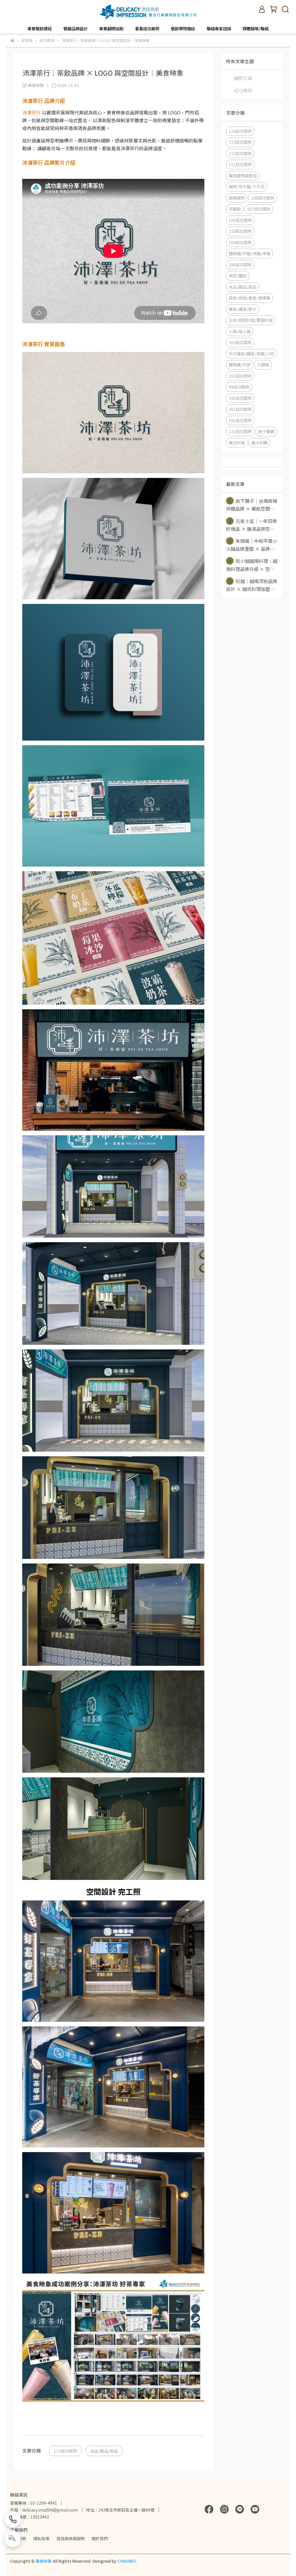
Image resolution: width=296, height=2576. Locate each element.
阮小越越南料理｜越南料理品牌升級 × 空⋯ (252, 565)
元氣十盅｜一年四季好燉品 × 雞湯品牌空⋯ (252, 525)
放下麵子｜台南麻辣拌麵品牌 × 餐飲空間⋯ (252, 505)
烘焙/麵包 (238, 276)
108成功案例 (263, 198)
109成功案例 (240, 220)
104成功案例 (240, 242)
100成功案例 (240, 398)
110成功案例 (240, 231)
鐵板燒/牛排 (240, 365)
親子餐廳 (266, 431)
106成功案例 (240, 265)
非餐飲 (235, 209)
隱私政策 (41, 2538)
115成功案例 (240, 431)
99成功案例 (239, 387)
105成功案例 (240, 420)
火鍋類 (263, 365)
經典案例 (237, 198)
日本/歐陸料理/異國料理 (251, 320)
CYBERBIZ (127, 2561)
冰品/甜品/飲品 (104, 2451)
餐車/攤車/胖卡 (243, 309)
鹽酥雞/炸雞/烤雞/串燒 (249, 253)
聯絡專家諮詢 (219, 29)
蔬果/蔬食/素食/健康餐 (249, 298)
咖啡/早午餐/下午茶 (247, 187)
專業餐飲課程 (40, 29)
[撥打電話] (13, 2519)
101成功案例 (240, 409)
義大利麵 (259, 443)
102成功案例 (240, 376)
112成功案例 (240, 153)
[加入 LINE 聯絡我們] (13, 2539)
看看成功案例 (147, 29)
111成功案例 (240, 164)
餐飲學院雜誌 (183, 29)
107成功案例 (259, 209)
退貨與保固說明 (71, 2538)
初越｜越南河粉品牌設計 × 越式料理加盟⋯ (252, 585)
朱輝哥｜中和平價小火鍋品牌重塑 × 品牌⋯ (252, 545)
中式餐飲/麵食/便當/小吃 (251, 354)
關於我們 (100, 2538)
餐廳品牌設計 (75, 29)
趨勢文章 (243, 78)
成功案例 (243, 90)
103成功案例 (240, 342)
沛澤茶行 (32, 112)
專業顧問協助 (111, 29)
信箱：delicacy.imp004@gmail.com (44, 2510)
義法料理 (237, 443)
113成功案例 (65, 2451)
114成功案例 (240, 131)
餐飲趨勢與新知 (243, 176)
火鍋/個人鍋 (240, 331)
